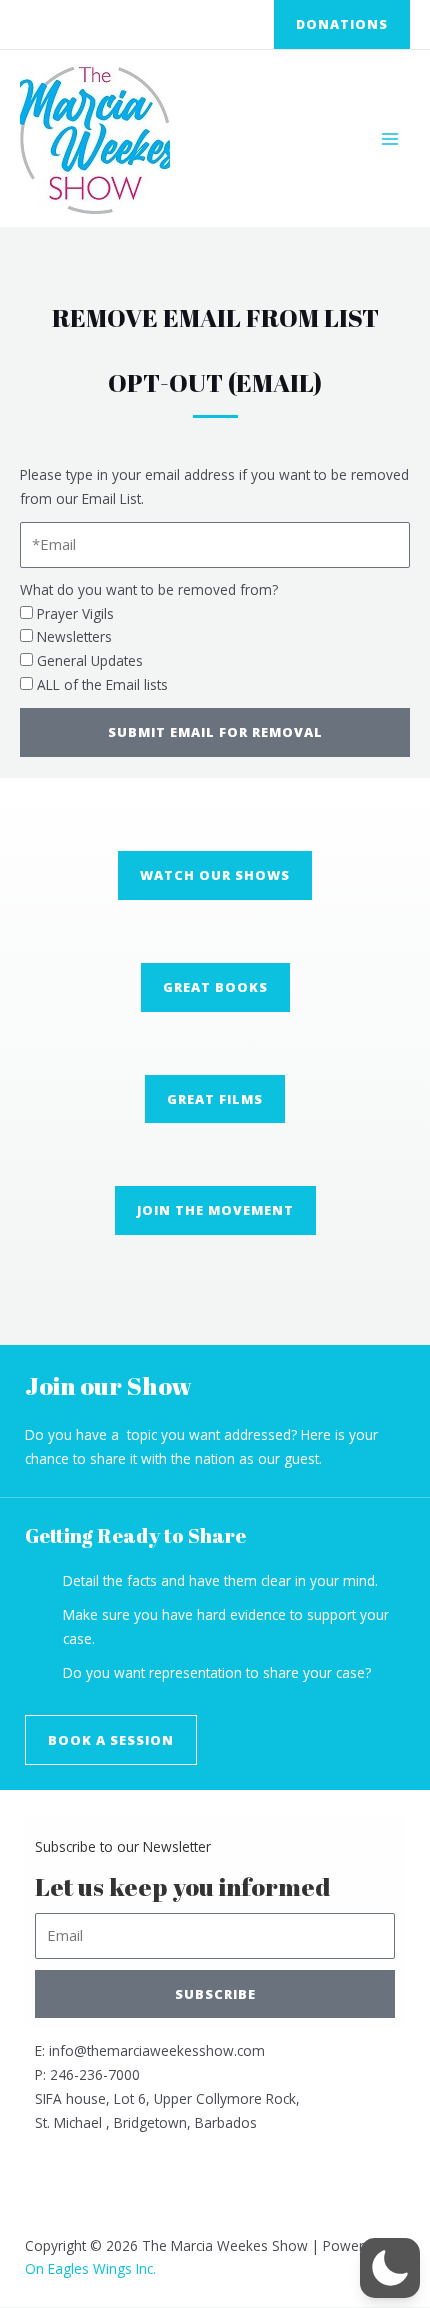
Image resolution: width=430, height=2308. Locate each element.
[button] (342, 24)
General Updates (90, 660)
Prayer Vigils (75, 613)
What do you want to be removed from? (149, 589)
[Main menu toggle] (390, 138)
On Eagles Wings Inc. (90, 2268)
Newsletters (74, 636)
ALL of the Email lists (102, 684)
